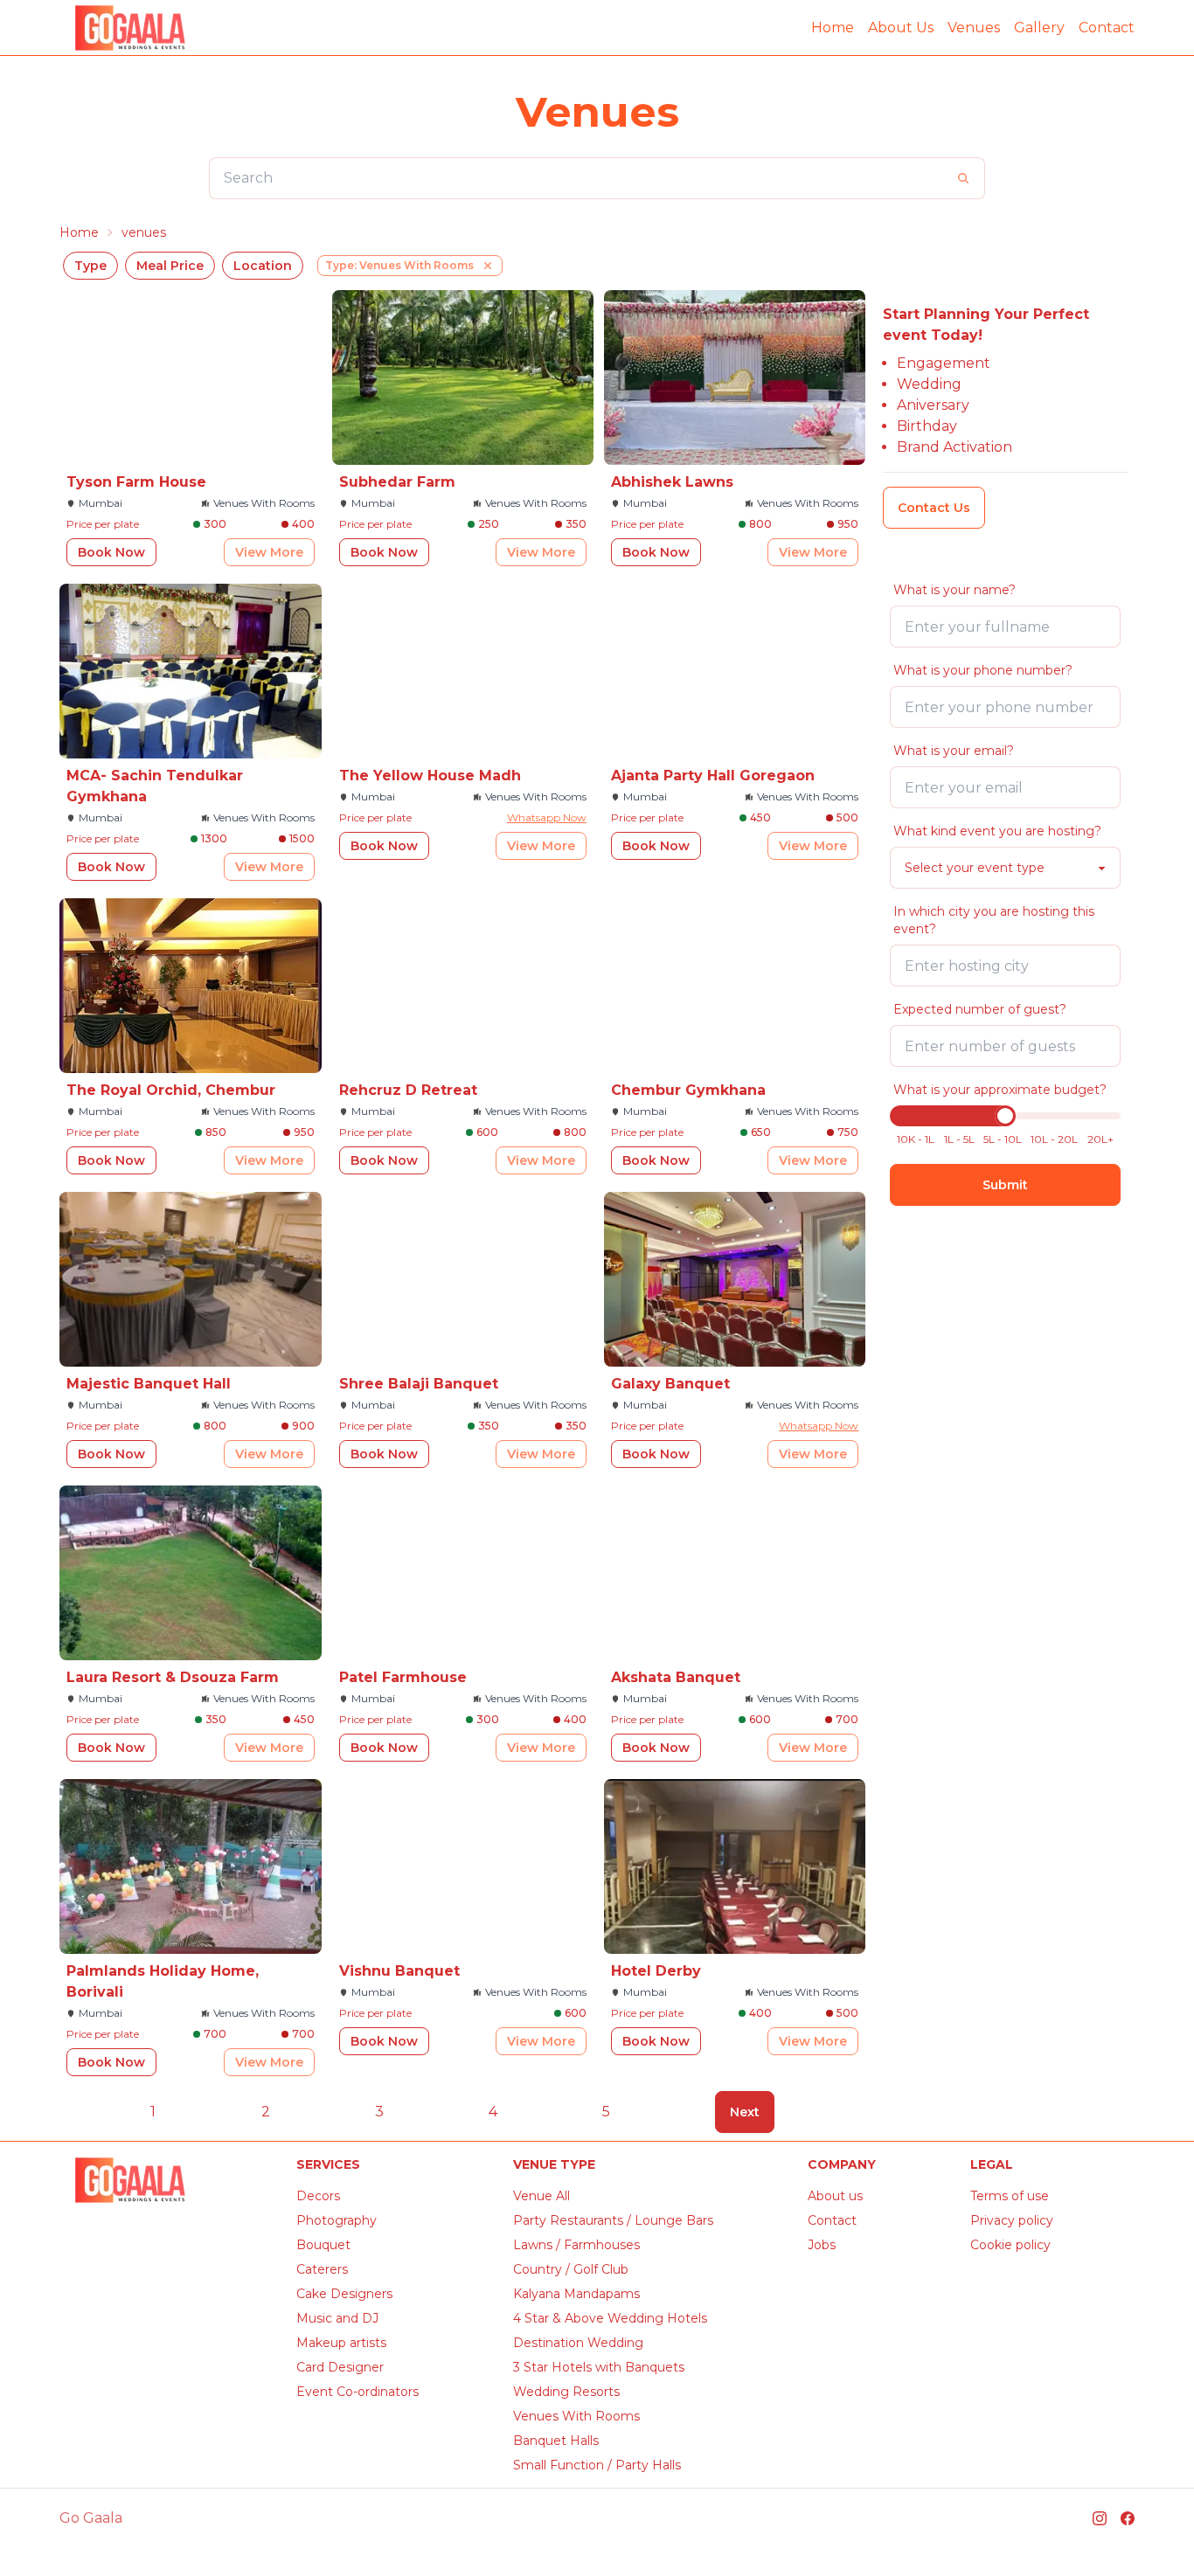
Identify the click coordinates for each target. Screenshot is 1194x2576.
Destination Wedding (578, 2343)
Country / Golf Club (571, 2269)
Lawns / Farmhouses (576, 2245)
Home (833, 28)
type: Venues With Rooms (399, 265)
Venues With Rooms (576, 2416)
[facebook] (1128, 2518)
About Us (901, 28)
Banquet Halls (556, 2441)
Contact (1107, 28)
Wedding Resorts (566, 2392)
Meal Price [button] (170, 266)
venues (144, 232)
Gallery (1039, 28)
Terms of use (1010, 2196)
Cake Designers (344, 2294)
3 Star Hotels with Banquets (599, 2367)
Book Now (111, 552)
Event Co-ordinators (358, 2392)
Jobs (822, 2245)
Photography (337, 2220)
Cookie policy (1010, 2245)
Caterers (322, 2269)
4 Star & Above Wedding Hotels (610, 2318)
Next (745, 2112)
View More (269, 552)
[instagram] (1100, 2518)
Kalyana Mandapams (576, 2294)
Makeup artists (341, 2343)
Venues (974, 28)
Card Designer (340, 2367)
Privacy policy (1012, 2220)
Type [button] (90, 266)
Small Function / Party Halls (597, 2465)
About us (835, 2196)
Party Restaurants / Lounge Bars (613, 2220)
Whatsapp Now (547, 817)
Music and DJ (337, 2318)
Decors (318, 2196)
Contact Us (934, 508)
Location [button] (263, 266)
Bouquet (323, 2245)
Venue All (541, 2196)
